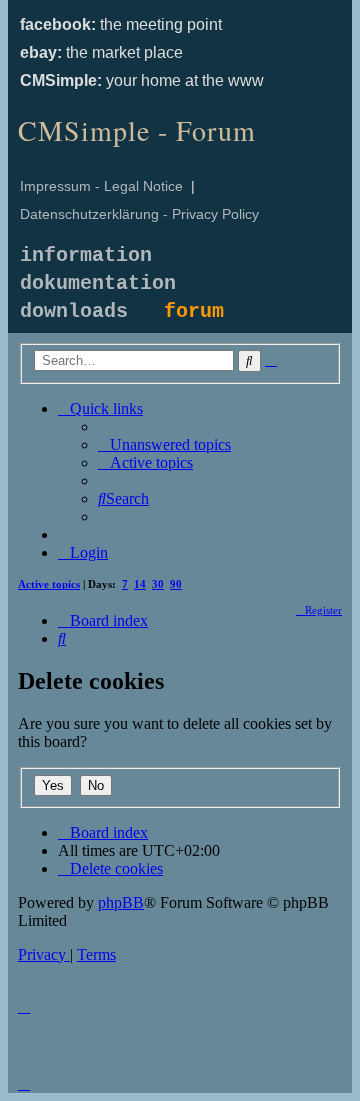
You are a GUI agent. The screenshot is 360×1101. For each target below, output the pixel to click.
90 (176, 584)
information (86, 255)
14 (140, 584)
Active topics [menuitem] (49, 584)
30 (158, 584)
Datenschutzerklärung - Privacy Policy (139, 214)
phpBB (121, 902)
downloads (74, 311)
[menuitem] (164, 444)
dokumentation (98, 283)
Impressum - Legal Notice (101, 186)
